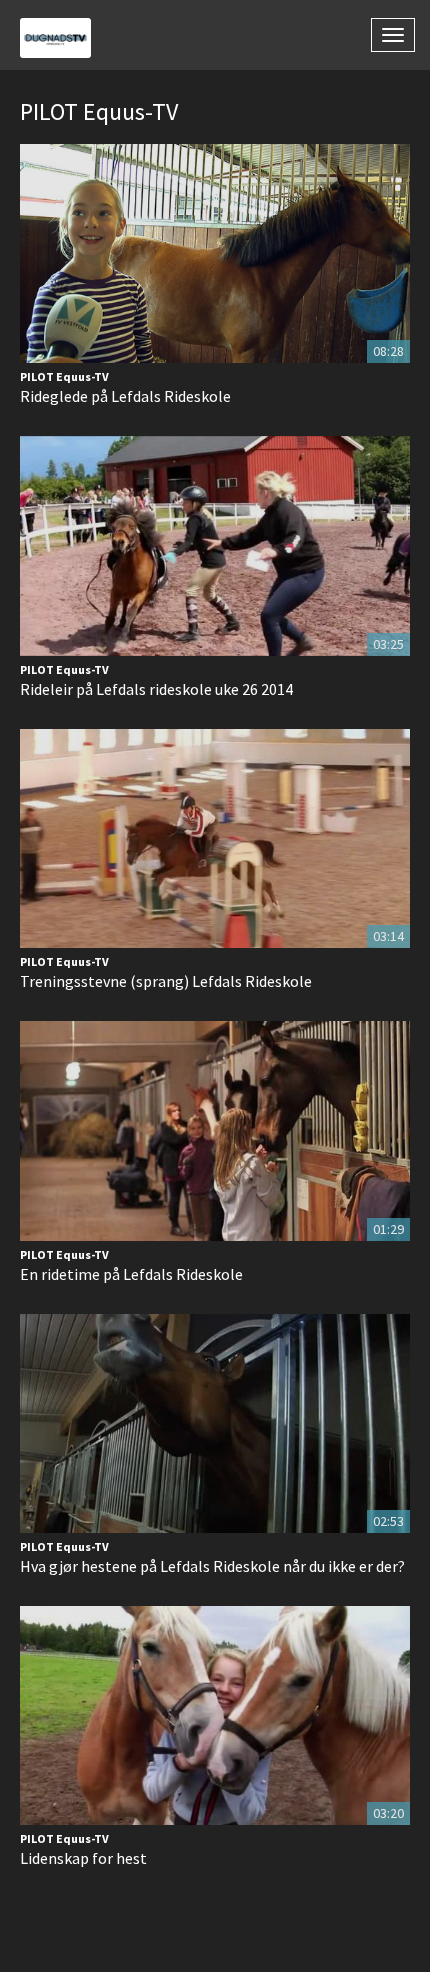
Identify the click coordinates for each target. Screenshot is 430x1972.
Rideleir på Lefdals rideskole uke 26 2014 (156, 689)
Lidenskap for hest (83, 1858)
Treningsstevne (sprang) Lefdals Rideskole (166, 981)
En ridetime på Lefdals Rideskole (131, 1274)
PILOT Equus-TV (64, 376)
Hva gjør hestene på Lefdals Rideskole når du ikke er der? (212, 1566)
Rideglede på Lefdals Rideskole (125, 396)
